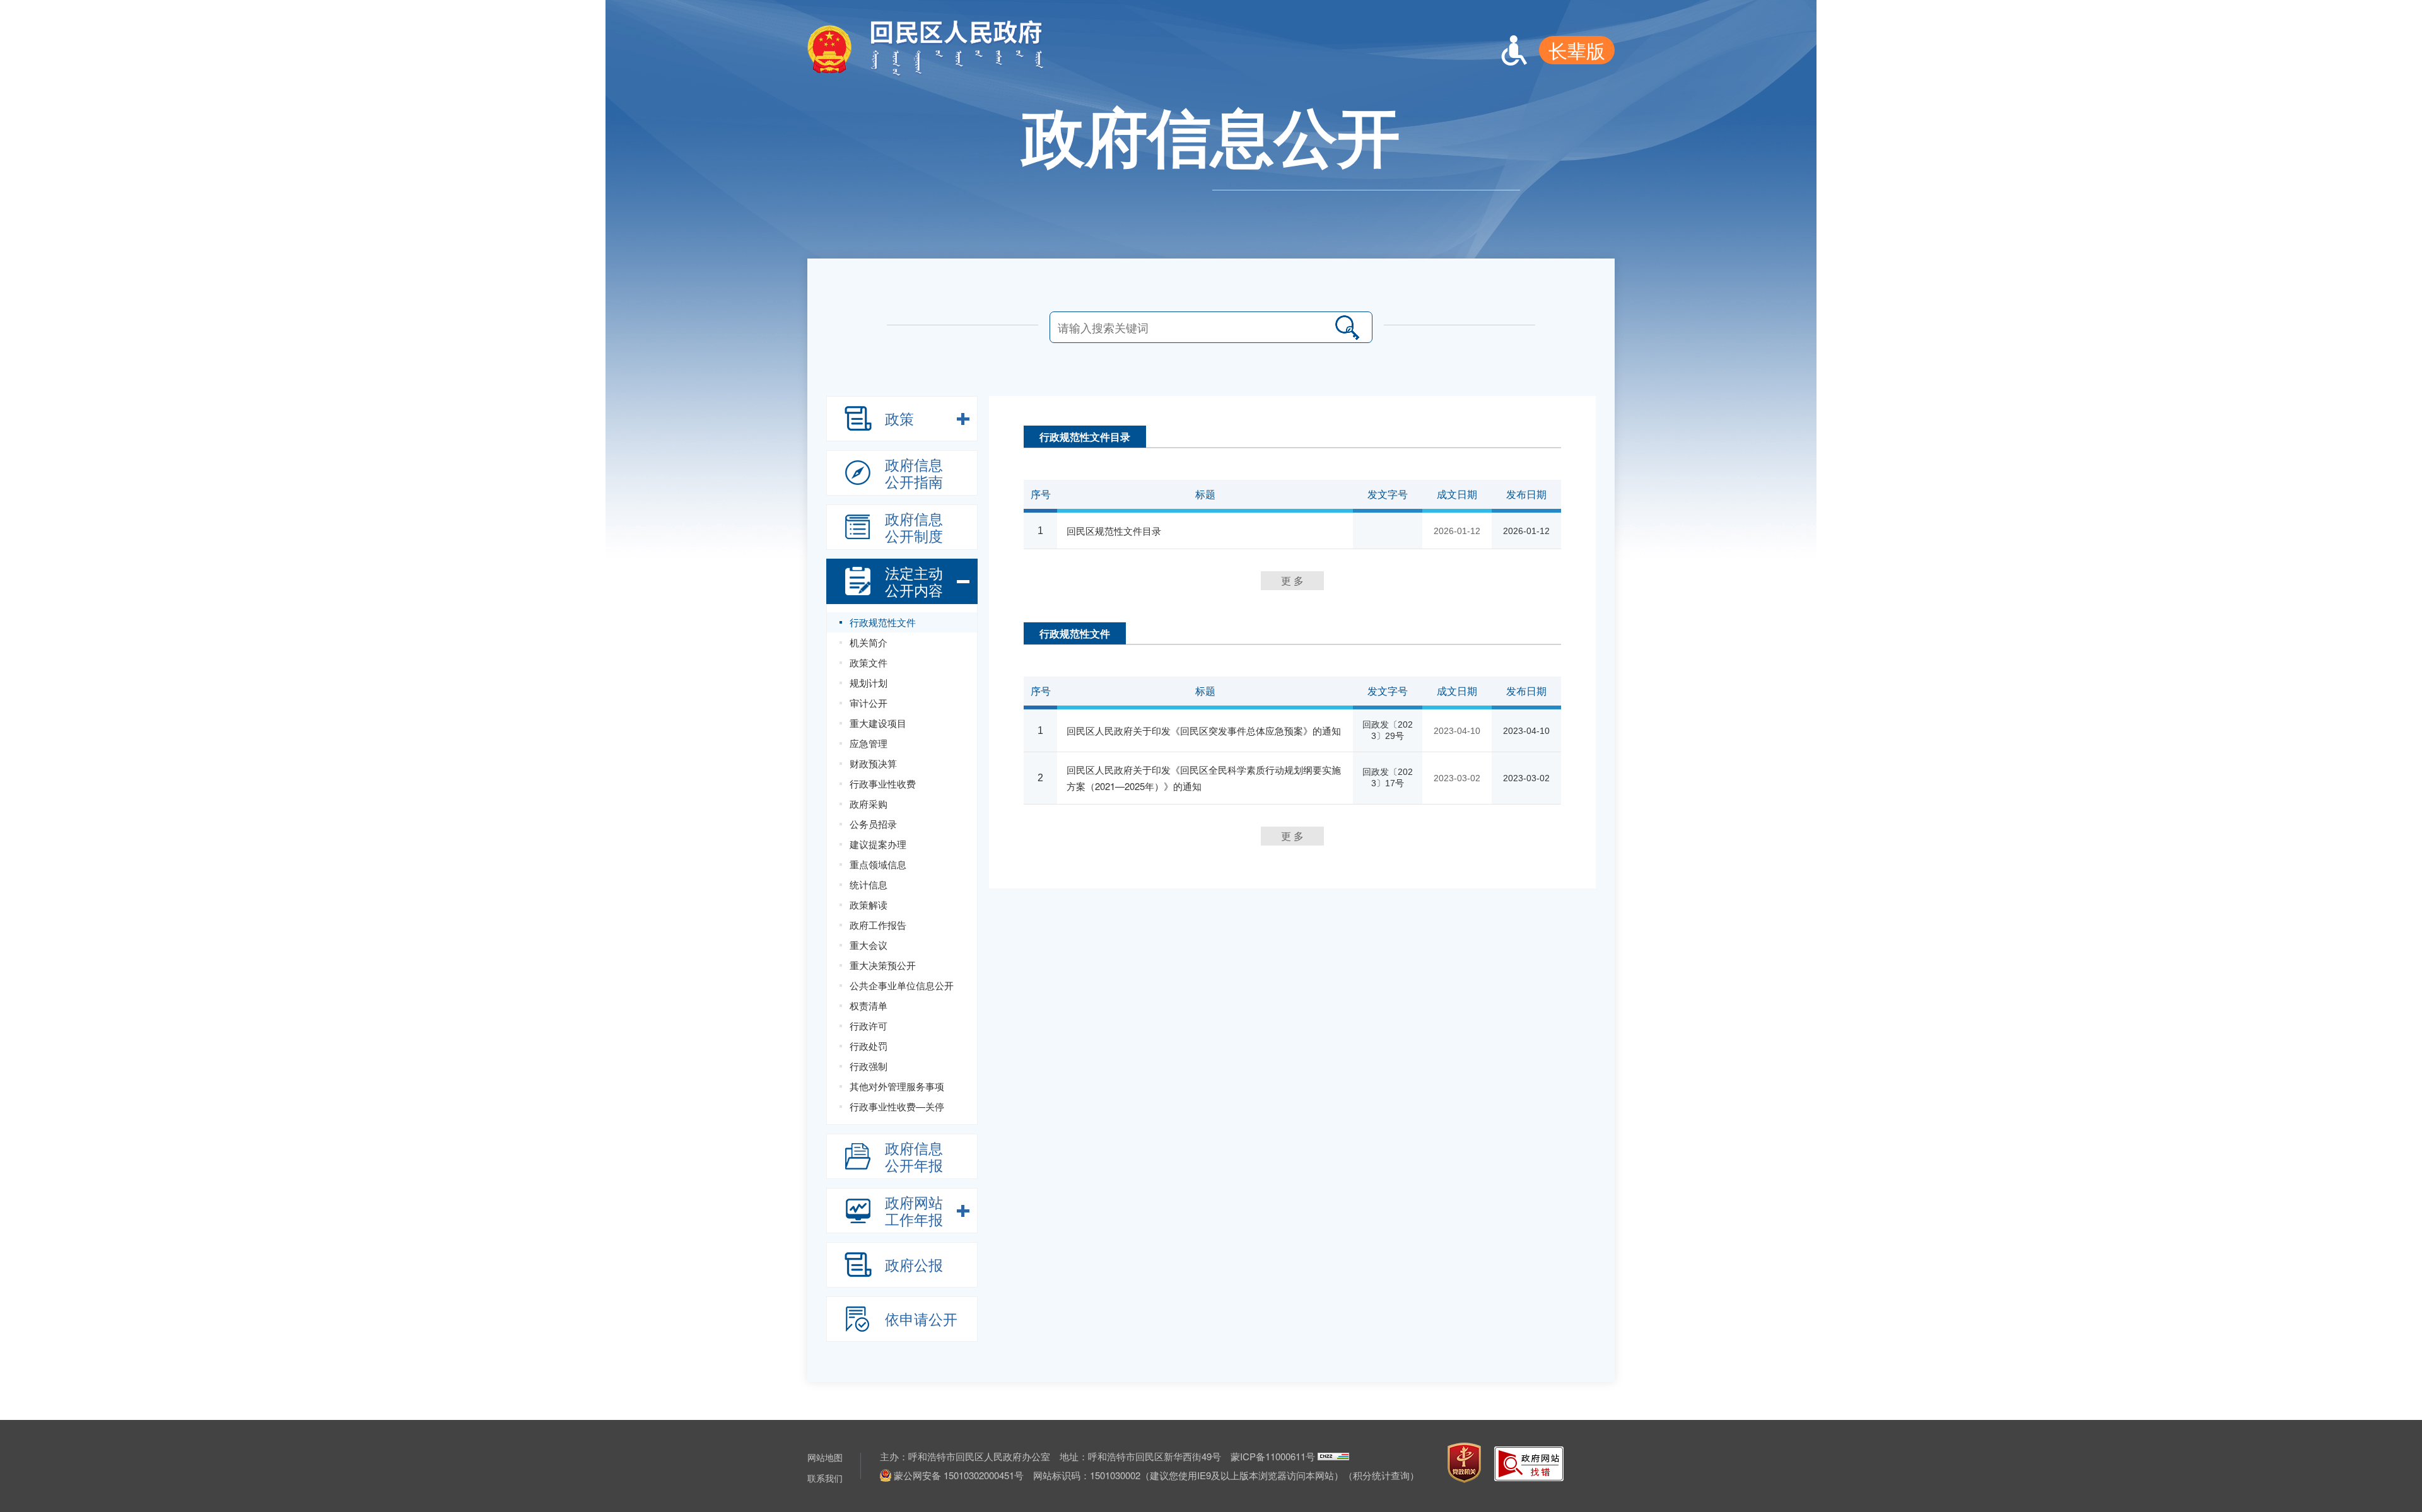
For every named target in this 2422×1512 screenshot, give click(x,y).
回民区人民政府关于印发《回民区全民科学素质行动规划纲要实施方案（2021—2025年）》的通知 (1204, 778)
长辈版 (1577, 50)
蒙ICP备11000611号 (1273, 1456)
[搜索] (1347, 327)
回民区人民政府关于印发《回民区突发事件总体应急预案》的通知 (1204, 730)
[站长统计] (1333, 1456)
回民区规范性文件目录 (1114, 531)
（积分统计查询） (1381, 1475)
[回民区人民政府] (939, 73)
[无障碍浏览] (1514, 50)
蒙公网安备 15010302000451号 (959, 1475)
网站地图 (825, 1457)
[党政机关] (1464, 1463)
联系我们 (825, 1478)
